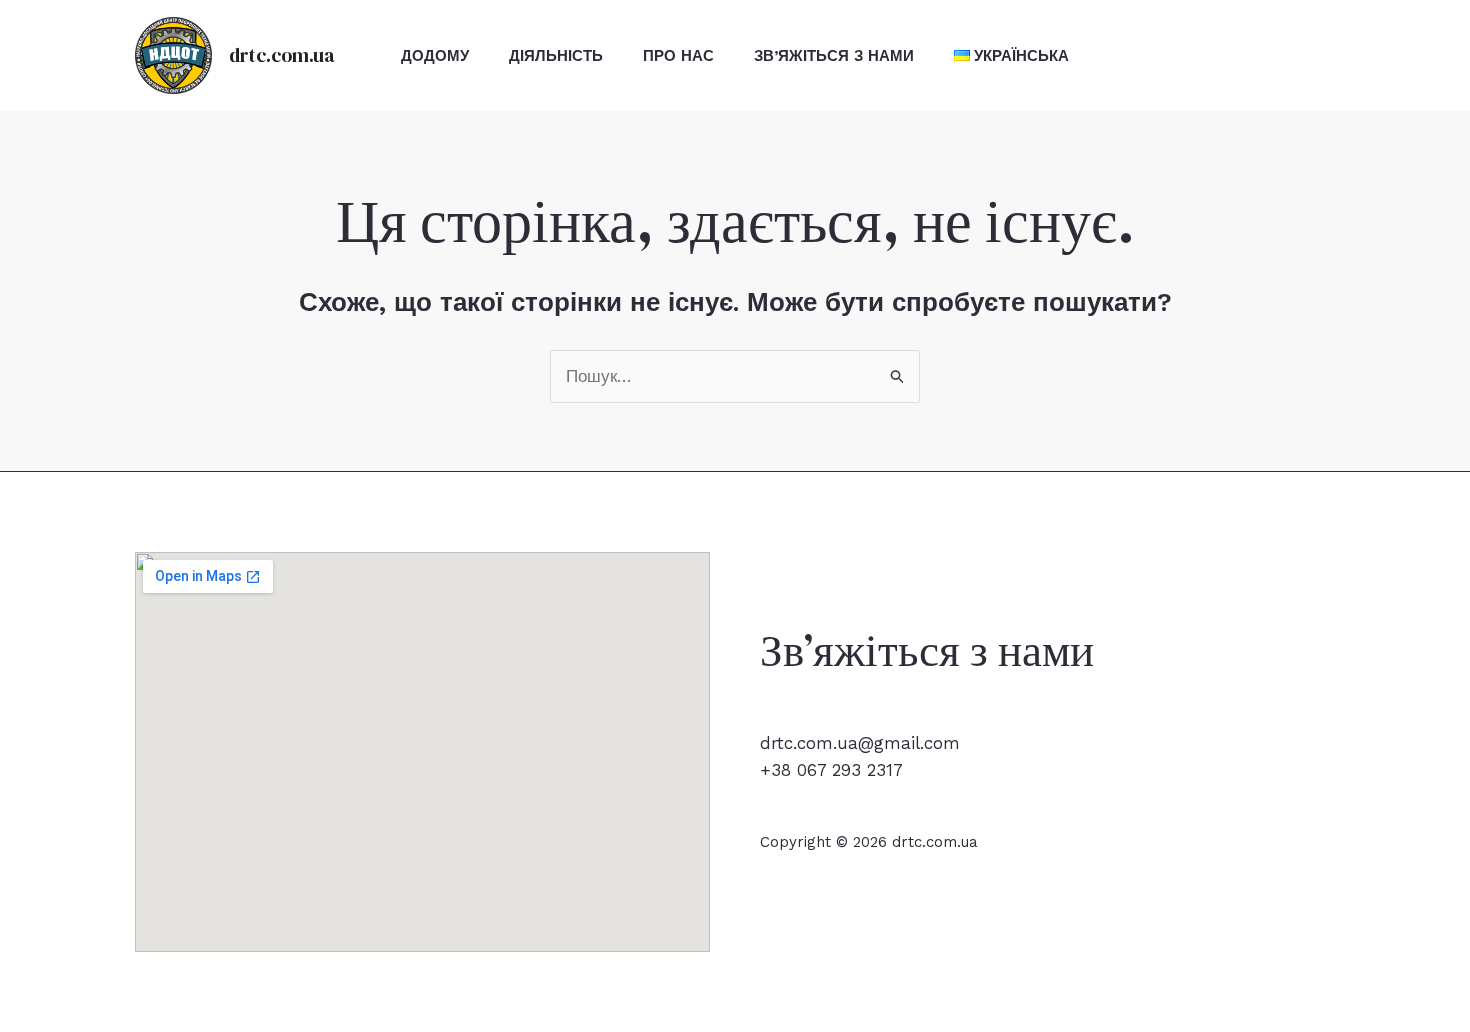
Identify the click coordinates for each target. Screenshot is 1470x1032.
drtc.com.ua (281, 55)
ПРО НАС (678, 56)
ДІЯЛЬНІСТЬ (556, 56)
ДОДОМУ (435, 56)
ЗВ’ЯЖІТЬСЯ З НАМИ (834, 56)
